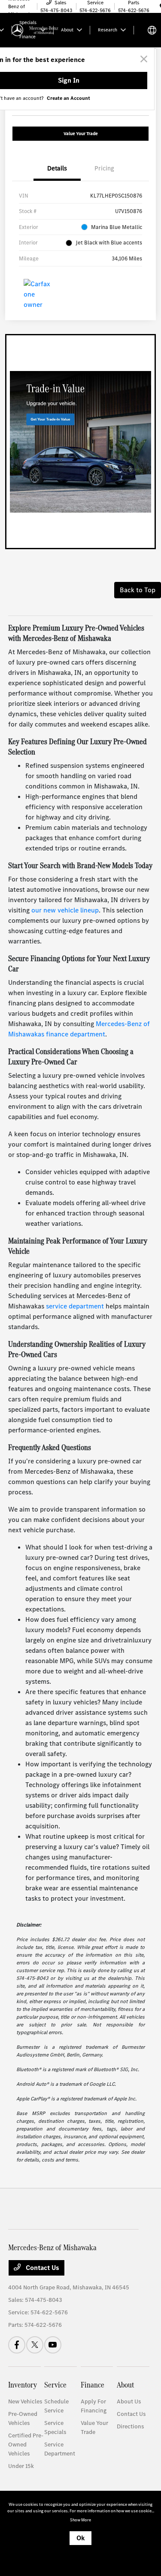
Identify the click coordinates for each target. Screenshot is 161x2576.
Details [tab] (57, 168)
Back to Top (138, 590)
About (125, 2385)
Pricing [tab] (104, 168)
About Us (129, 2401)
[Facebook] (17, 2345)
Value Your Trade (81, 134)
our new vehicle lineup (65, 910)
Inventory (23, 2385)
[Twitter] (35, 2345)
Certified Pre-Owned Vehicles (26, 2445)
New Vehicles (25, 2401)
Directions (130, 2426)
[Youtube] (53, 2345)
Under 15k (21, 2466)
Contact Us (42, 2268)
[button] (139, 49)
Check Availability (116, 84)
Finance (93, 2385)
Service (55, 2385)
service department (75, 1306)
